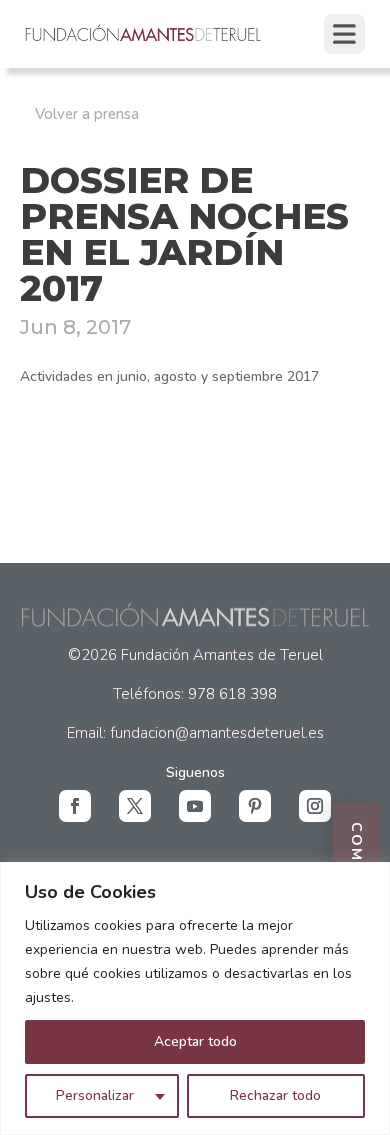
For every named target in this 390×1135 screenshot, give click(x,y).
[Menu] (344, 34)
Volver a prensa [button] (87, 114)
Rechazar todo (275, 1095)
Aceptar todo (195, 1041)
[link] (144, 39)
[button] (75, 806)
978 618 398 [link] (232, 694)
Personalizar (95, 1095)
